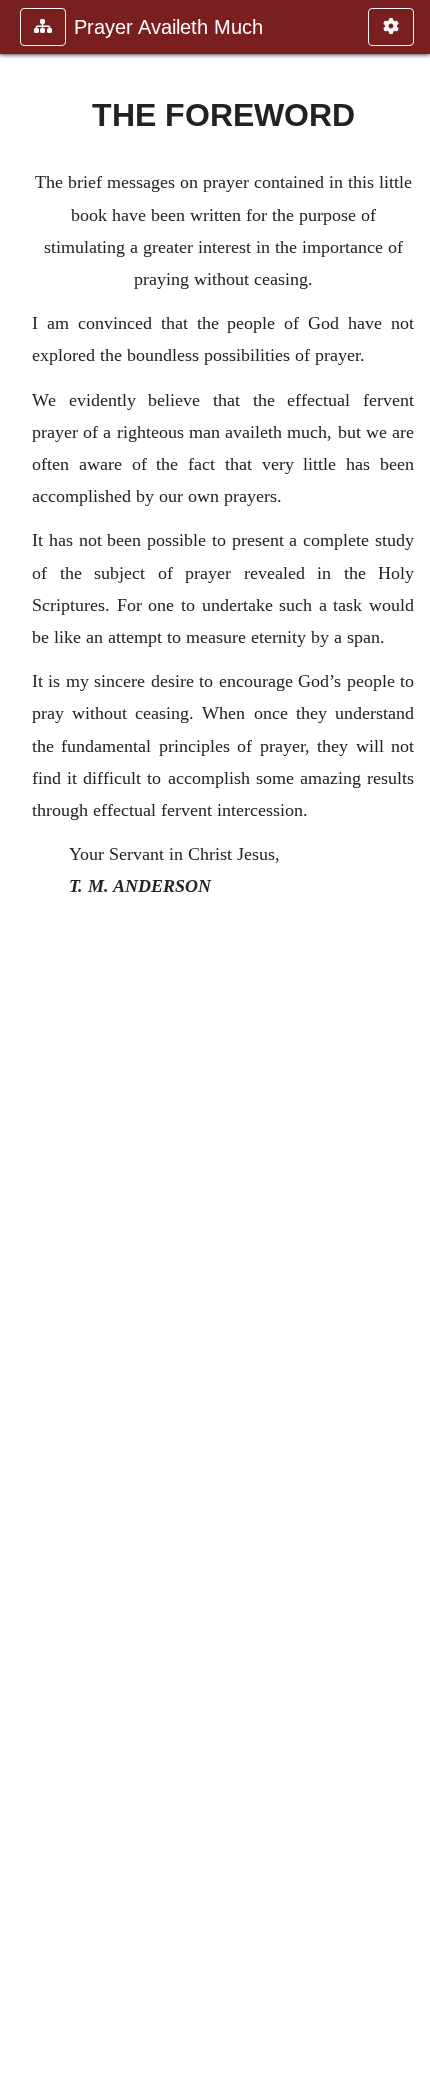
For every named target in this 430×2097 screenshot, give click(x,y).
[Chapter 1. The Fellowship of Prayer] (407, 1048)
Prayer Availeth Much (168, 27)
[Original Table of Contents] (23, 1048)
